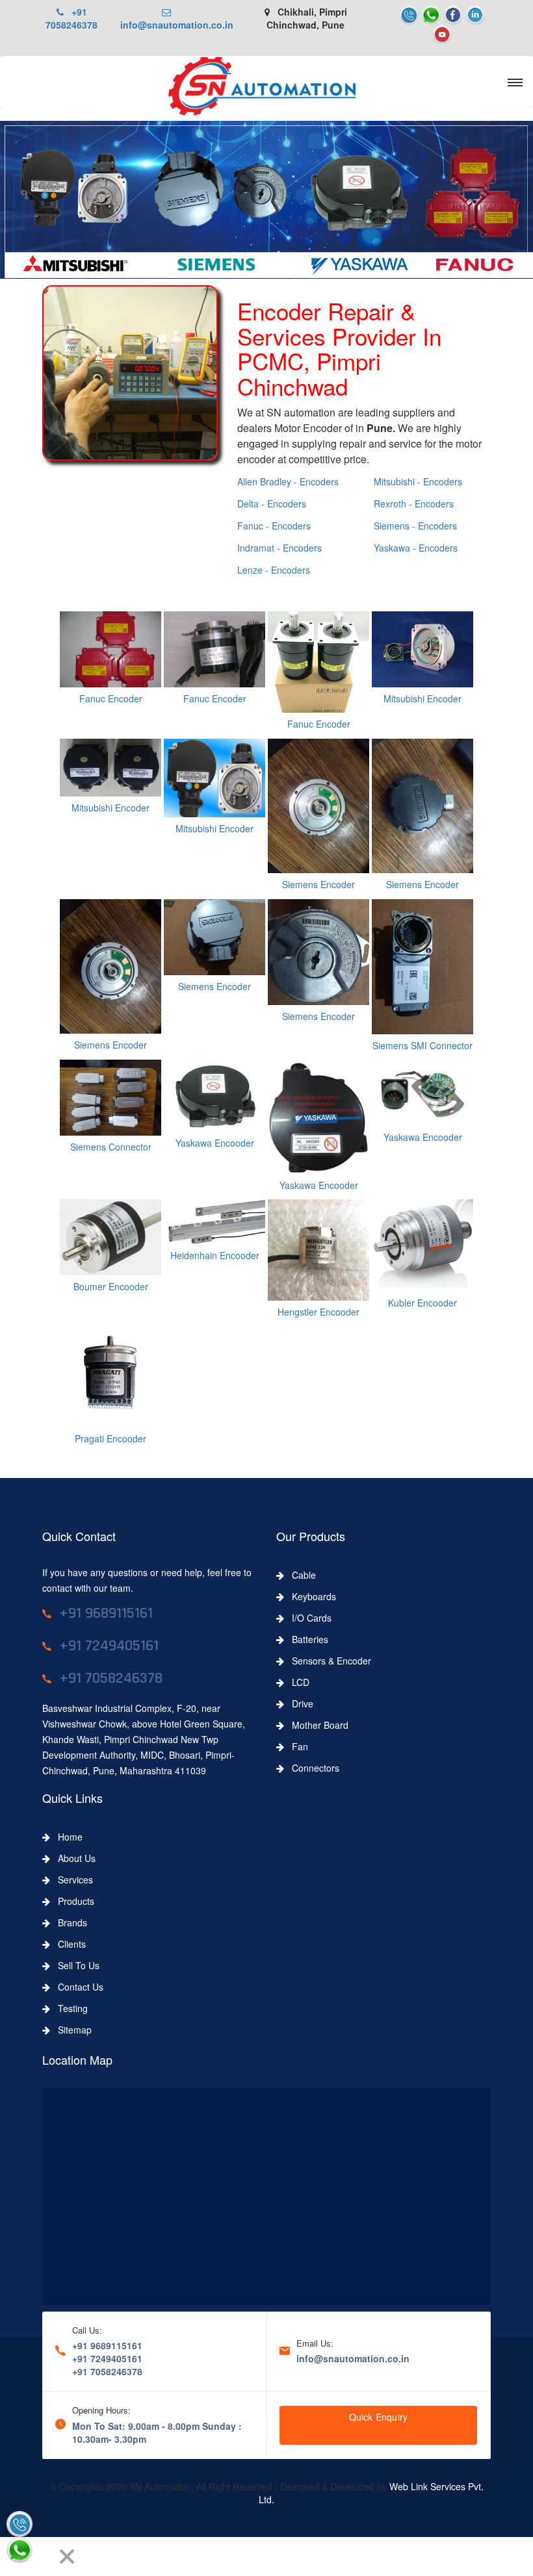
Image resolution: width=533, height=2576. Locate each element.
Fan (296, 1746)
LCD (297, 1682)
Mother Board (316, 1725)
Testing (69, 2008)
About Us (73, 1858)
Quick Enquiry (379, 2417)
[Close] (67, 2557)
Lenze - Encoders (274, 570)
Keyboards (310, 1596)
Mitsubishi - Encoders (418, 481)
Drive (299, 1703)
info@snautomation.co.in (177, 18)
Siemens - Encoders (415, 526)
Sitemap (71, 2030)
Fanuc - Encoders (274, 526)
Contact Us (77, 1987)
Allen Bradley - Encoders (288, 481)
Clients (68, 1944)
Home (66, 1837)
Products (72, 1901)
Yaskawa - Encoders (416, 548)
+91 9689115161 (107, 2345)
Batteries (306, 1639)
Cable (300, 1575)
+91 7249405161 (107, 2358)
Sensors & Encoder (328, 1661)
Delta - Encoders (272, 504)
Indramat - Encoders (279, 548)
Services (71, 1880)
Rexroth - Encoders (414, 504)
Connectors (312, 1768)
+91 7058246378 (71, 18)
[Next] (43, 2557)
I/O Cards (308, 1618)
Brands (69, 1922)
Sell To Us (75, 1965)
